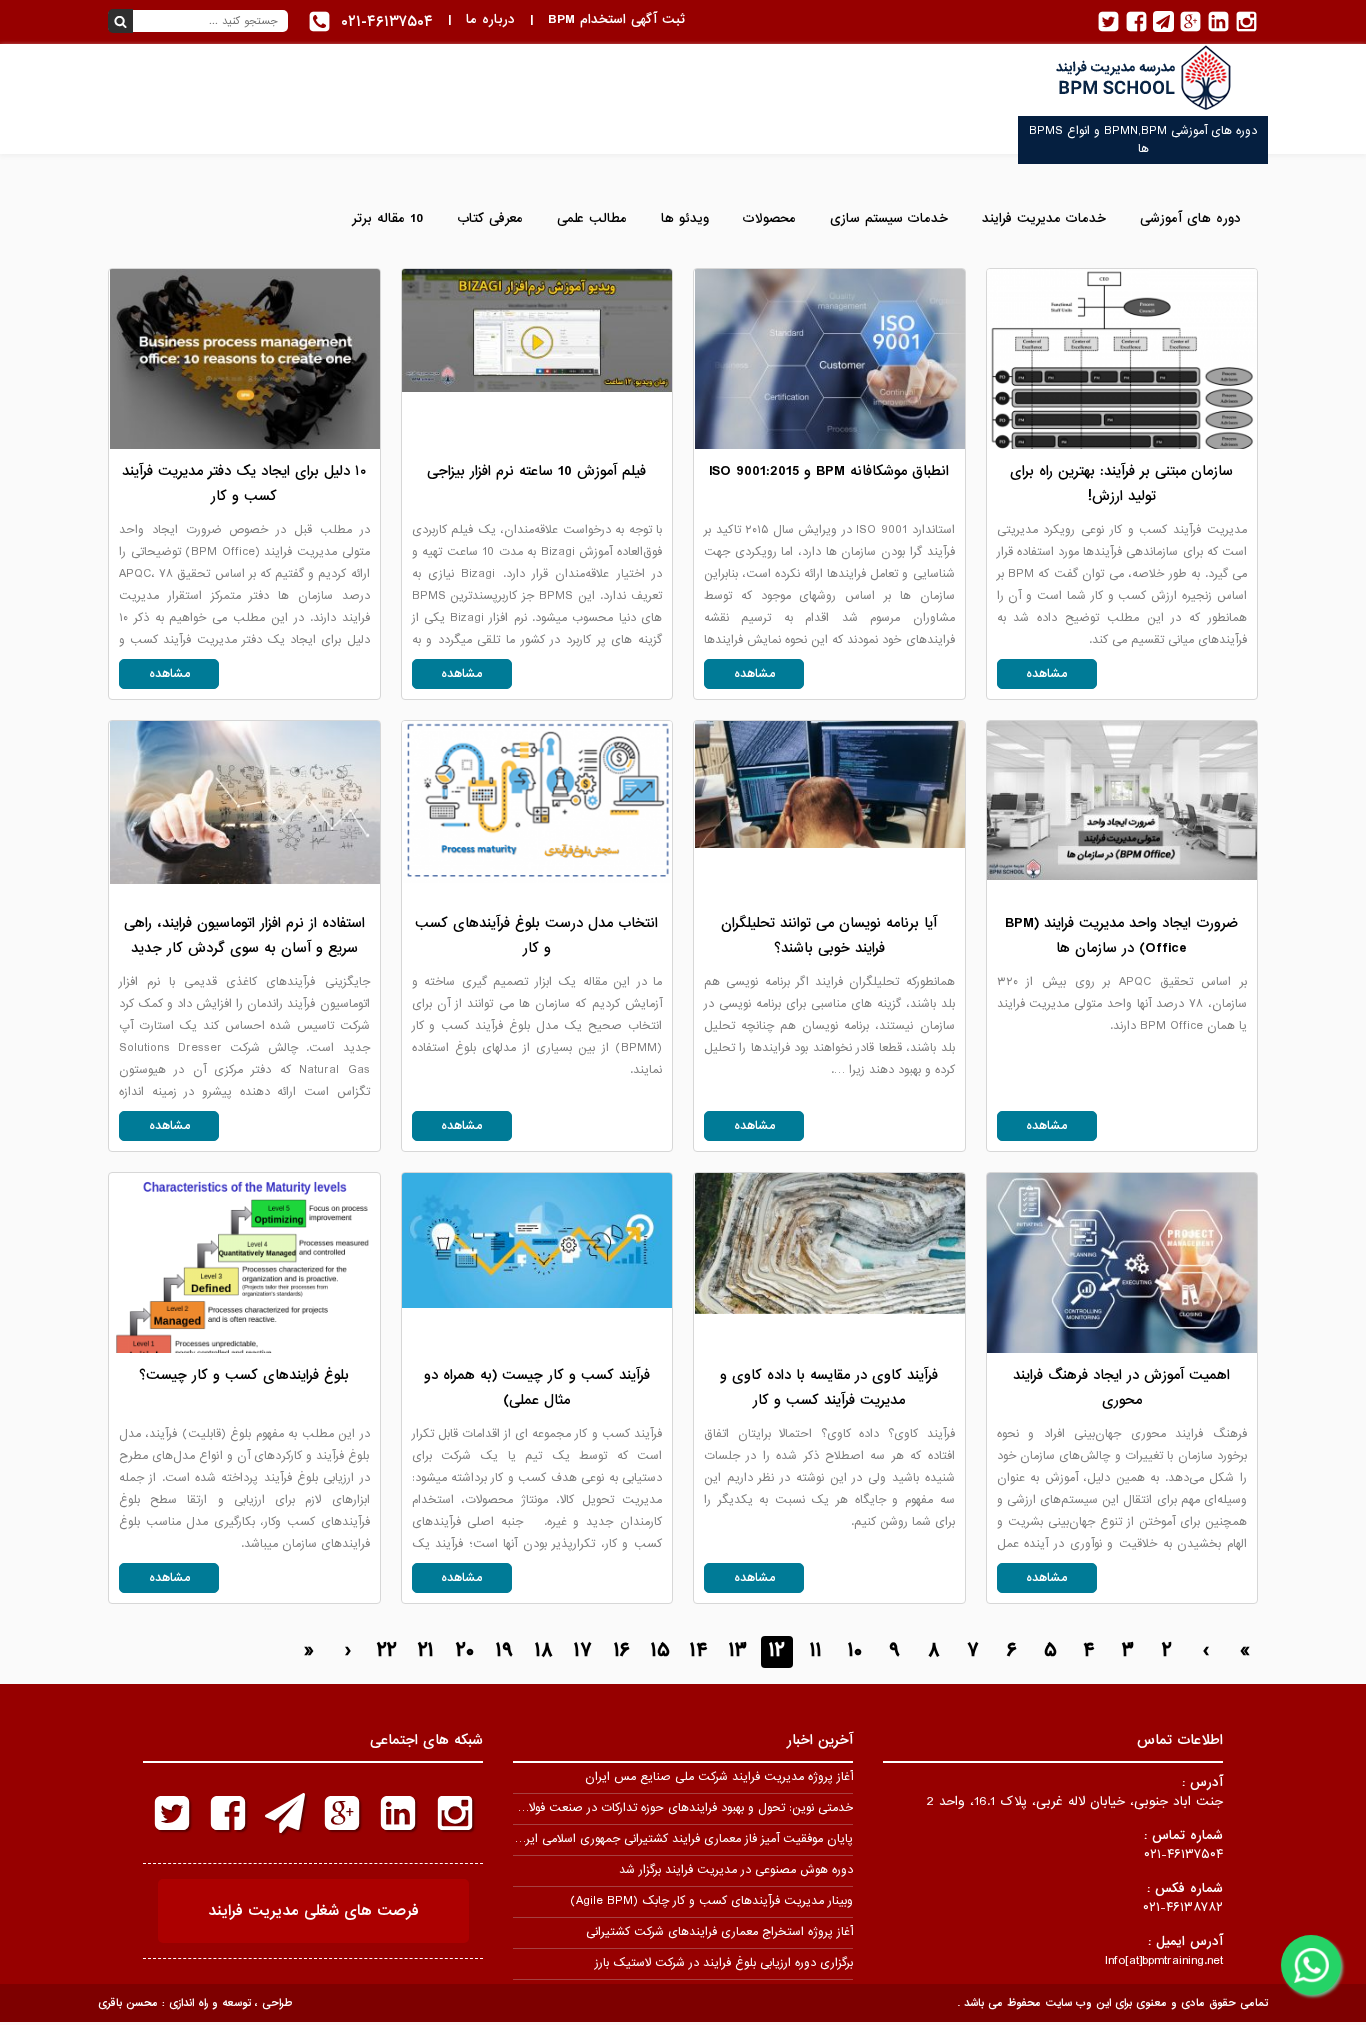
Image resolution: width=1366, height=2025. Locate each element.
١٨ (543, 1651)
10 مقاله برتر (387, 218)
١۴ (699, 1651)
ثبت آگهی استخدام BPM (616, 19)
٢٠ (465, 1651)
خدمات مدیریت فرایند (1044, 218)
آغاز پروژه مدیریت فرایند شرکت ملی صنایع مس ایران (719, 1777)
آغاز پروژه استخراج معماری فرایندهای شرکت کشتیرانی (719, 1932)
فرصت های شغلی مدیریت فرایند (313, 1911)
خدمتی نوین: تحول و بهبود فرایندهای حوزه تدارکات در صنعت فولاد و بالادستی (660, 1808)
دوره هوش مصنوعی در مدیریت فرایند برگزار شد (736, 1870)
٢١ (426, 1651)
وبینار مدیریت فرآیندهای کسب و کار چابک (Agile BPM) (711, 1901)
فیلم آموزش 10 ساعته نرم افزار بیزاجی (536, 471)
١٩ (504, 1651)
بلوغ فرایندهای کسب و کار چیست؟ (244, 1375)
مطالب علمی (592, 218)
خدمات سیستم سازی (889, 218)
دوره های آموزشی (1190, 218)
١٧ (582, 1651)
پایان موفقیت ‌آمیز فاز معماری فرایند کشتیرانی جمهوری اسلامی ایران (683, 1839)
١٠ (855, 1651)
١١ (816, 1651)
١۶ (621, 1651)
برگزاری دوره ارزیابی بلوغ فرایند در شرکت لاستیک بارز (724, 1963)
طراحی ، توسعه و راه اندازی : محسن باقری (195, 2003)
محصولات (769, 218)
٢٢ (387, 1651)
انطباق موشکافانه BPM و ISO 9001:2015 (829, 471)
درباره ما (490, 19)
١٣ (738, 1651)
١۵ (660, 1651)
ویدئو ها (685, 218)
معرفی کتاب (490, 218)
